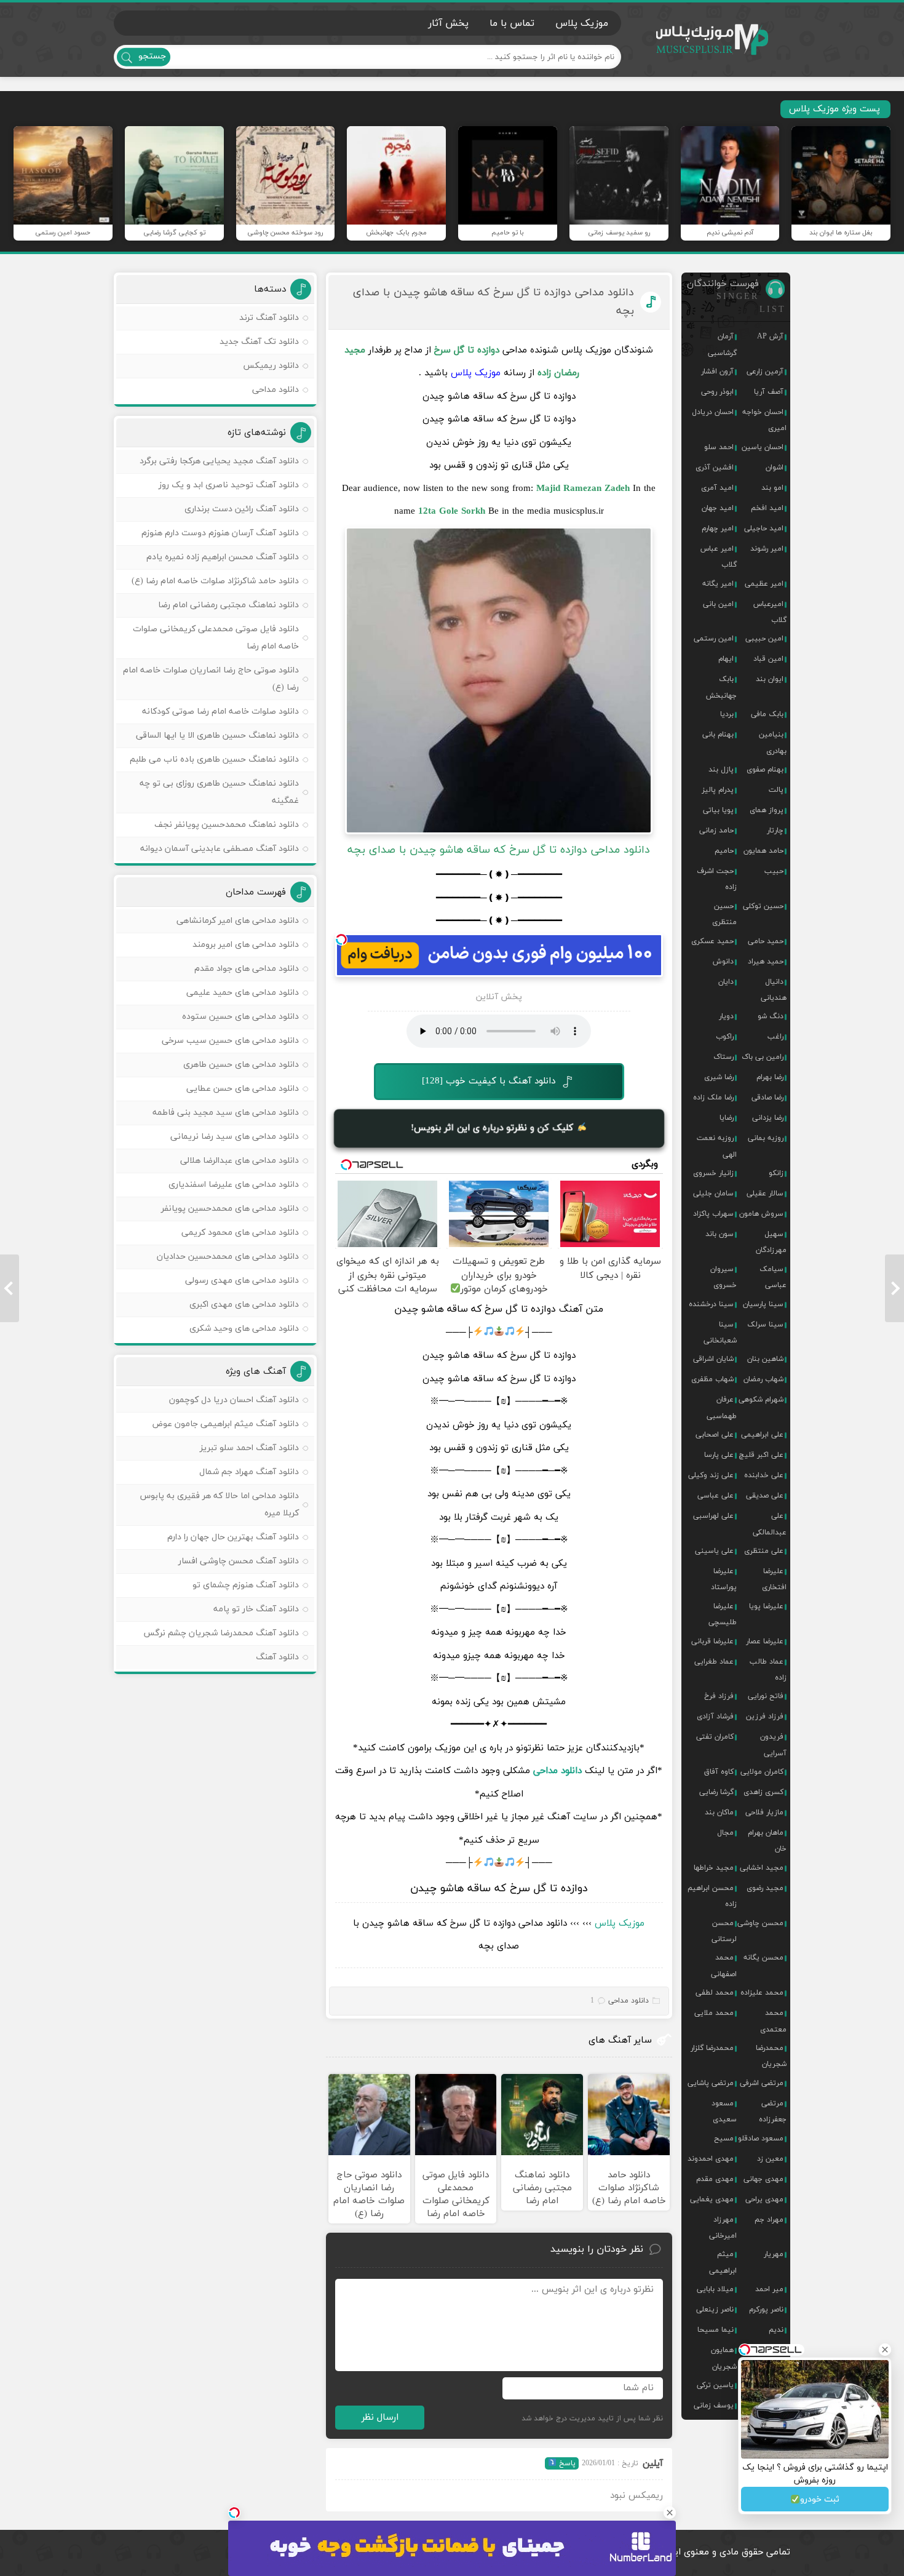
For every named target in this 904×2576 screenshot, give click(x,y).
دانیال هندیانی (774, 990)
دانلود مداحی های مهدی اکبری (244, 1305)
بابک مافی (767, 714)
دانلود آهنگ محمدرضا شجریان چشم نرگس (221, 1633)
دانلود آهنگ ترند (269, 318)
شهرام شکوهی (761, 1400)
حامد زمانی (716, 831)
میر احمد (769, 2289)
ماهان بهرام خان (767, 1841)
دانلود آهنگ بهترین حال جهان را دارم (233, 1537)
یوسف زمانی (714, 2406)
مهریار (774, 2254)
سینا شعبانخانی (720, 1333)
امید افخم (767, 508)
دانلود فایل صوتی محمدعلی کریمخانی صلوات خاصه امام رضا (216, 638)
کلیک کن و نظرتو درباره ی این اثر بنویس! (494, 1128)
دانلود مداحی (557, 1771)
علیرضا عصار (765, 1641)
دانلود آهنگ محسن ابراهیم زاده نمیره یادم (223, 557)
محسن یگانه (763, 1958)
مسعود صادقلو (761, 2139)
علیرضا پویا (766, 1606)
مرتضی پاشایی (711, 2083)
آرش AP (770, 337)
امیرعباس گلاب (770, 612)
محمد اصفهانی (724, 1966)
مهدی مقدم (715, 2179)
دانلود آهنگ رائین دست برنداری (242, 509)
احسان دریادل (713, 412)
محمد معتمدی (773, 2021)
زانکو (776, 1173)
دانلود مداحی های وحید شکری (244, 1329)
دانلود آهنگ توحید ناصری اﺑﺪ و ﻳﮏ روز (229, 485)
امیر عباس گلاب (719, 557)
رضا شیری (719, 1077)
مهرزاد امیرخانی (723, 2228)
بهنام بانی (718, 735)
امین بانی (718, 604)
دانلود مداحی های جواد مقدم (247, 969)
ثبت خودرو (820, 2499)
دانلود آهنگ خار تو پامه (256, 1609)
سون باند (720, 1234)
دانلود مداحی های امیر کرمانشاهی (238, 921)
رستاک (724, 1057)
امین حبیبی (764, 639)
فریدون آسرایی (773, 1745)
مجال (725, 1833)
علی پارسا (719, 1455)
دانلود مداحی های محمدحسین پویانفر (230, 1209)
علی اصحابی (715, 1435)
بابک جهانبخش (721, 687)
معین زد (770, 2159)
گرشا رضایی (716, 1792)
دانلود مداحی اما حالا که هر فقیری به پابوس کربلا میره (220, 1505)
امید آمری (717, 488)
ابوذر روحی (717, 392)
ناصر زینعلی (715, 2310)
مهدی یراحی (764, 2199)
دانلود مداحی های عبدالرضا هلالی (240, 1161)
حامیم (724, 851)
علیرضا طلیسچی (723, 1614)
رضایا (727, 1118)
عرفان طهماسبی (722, 1408)
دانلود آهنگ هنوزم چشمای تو (246, 1585)
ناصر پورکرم (766, 2310)
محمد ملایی (714, 2013)
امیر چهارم (718, 528)
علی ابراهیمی (762, 1435)
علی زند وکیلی (711, 1475)
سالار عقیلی (765, 1194)
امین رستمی (714, 639)
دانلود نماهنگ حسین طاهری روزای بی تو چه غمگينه (219, 792)
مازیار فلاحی (764, 1812)
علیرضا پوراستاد (724, 1579)
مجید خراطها (714, 1868)
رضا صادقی (767, 1098)
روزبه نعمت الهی (717, 1146)
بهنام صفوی (765, 770)
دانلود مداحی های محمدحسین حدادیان (228, 1257)
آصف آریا (769, 392)
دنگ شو (771, 1016)
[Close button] (670, 2513)
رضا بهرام (770, 1077)
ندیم (776, 2330)
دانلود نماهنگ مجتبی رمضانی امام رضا (228, 605)
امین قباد (768, 659)
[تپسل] (341, 939)
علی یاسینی (714, 1551)
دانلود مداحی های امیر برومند (246, 945)
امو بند (772, 488)
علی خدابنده (764, 1475)
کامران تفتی (715, 1737)
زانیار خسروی (713, 1173)
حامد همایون (763, 851)
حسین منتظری (724, 914)
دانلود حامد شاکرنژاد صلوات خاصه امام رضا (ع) (215, 581)
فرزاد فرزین (765, 1717)
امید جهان (718, 508)
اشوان (775, 468)
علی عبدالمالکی (770, 1524)
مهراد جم (769, 2220)
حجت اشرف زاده (717, 879)
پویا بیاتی (718, 810)
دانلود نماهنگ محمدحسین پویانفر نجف (227, 825)
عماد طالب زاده (768, 1670)
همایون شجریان (724, 2358)
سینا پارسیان (763, 1304)
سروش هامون (761, 1214)
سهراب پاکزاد (713, 1214)
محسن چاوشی (760, 1923)
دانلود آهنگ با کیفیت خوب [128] (489, 1081)
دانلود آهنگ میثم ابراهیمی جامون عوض (225, 1424)
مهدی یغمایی (712, 2199)
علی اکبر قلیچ (761, 1455)
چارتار (775, 831)
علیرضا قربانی (712, 1641)
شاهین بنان (765, 1359)
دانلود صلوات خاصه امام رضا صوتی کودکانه (220, 712)
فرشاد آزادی (715, 1717)
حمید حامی (766, 941)
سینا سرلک (765, 1325)
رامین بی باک (763, 1057)
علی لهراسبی (713, 1516)
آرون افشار (717, 372)
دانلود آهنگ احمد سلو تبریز (249, 1448)
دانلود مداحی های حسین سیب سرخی (230, 1041)
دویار (726, 1016)
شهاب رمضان (763, 1379)
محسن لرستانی (724, 1931)
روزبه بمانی (766, 1138)
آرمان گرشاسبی (722, 345)
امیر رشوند (767, 549)
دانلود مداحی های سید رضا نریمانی (235, 1137)
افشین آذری (715, 468)
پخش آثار (448, 23)
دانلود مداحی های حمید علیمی (243, 993)
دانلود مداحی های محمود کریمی (240, 1233)
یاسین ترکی (715, 2385)
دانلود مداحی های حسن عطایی (243, 1089)
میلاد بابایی (715, 2289)
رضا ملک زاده (713, 1098)
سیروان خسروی (724, 1277)
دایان (726, 982)
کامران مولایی (762, 1772)
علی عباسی (716, 1496)
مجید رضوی (765, 1888)
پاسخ (566, 2463)
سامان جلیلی (713, 1194)
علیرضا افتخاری (774, 1579)
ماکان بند (719, 1812)
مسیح (724, 2139)
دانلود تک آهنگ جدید (259, 342)
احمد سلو (719, 447)
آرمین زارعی (765, 372)
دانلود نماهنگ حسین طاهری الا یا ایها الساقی (217, 736)
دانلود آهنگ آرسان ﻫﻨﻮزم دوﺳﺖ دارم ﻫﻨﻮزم (220, 533)
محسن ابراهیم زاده (712, 1896)
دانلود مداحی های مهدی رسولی (242, 1281)
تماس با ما (512, 23)
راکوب (725, 1037)
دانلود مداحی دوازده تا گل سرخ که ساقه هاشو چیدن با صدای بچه (494, 302)
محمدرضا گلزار (712, 2048)
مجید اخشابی (762, 1868)
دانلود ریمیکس (271, 366)
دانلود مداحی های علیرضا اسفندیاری (234, 1185)
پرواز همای (767, 810)
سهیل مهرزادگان (771, 1242)
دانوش (723, 962)
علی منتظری (764, 1551)
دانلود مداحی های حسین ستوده (240, 1017)
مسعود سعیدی (724, 2111)
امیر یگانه (718, 584)
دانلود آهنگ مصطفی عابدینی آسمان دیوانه (220, 849)
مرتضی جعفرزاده (773, 2111)
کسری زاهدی (763, 1792)
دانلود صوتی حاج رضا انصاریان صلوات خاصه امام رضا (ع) (211, 679)
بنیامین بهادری (773, 743)
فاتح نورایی (766, 1696)
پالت (776, 790)
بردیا (727, 714)
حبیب (774, 871)
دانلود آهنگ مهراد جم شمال (249, 1472)
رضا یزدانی (768, 1118)
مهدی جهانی (763, 2179)
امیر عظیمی (764, 584)
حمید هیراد (766, 962)
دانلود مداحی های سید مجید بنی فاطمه (226, 1113)
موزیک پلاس (713, 40)
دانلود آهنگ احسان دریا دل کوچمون (234, 1400)
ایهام (726, 659)
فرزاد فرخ (719, 1696)
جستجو (152, 56)
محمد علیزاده (762, 1993)
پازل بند (721, 770)
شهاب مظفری (712, 1379)
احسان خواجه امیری (764, 420)
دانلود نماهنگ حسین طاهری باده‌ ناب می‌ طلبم (214, 760)
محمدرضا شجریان (771, 2056)
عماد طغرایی (714, 1662)
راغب (775, 1037)
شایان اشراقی (713, 1359)
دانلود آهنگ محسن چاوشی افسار (239, 1561)
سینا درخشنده (711, 1304)
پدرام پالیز (718, 790)
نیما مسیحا (716, 2330)
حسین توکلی (763, 906)
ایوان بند (770, 679)
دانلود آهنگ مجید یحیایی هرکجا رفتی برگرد (219, 461)
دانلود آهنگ (277, 1657)
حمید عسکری (712, 941)
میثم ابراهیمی (723, 2262)
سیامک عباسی (773, 1277)
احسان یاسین (763, 447)
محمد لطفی (715, 1993)
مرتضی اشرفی (762, 2083)
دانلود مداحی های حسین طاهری (241, 1065)
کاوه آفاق (719, 1772)
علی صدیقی (765, 1496)
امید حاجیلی (764, 528)
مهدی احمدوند (711, 2159)
